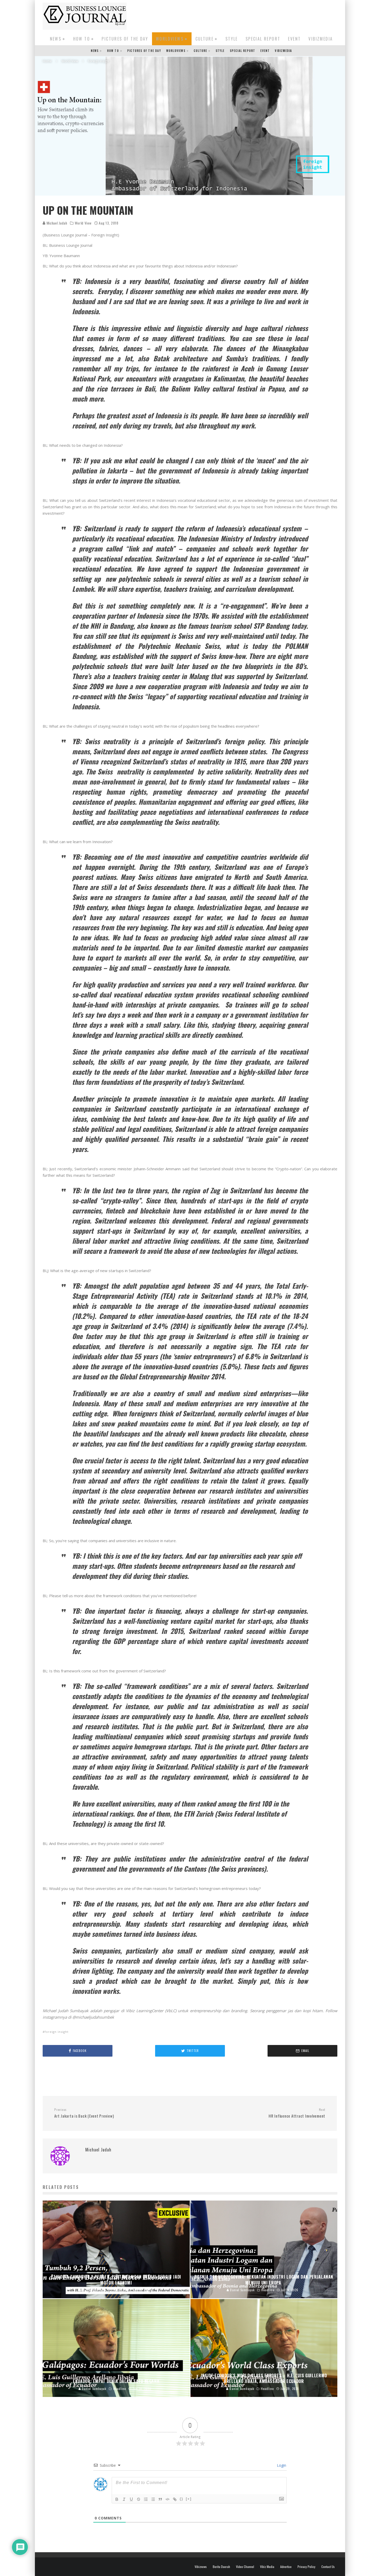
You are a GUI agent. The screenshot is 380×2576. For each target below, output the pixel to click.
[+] (189, 2499)
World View (83, 223)
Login (281, 2465)
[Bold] (117, 2499)
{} (181, 2499)
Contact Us (328, 2567)
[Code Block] (168, 2499)
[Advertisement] (243, 15)
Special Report (263, 39)
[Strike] (139, 2499)
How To (82, 39)
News (56, 39)
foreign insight (57, 2032)
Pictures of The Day (125, 39)
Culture (205, 39)
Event (294, 39)
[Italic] (124, 2499)
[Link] (175, 2499)
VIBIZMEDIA (321, 39)
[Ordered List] (146, 2499)
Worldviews (170, 39)
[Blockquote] (160, 2499)
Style (232, 39)
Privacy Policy (306, 2567)
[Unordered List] (153, 2499)
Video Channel (245, 2567)
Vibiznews (201, 2567)
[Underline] (131, 2499)
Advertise (286, 2567)
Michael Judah (56, 223)
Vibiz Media (267, 2567)
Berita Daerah (221, 2567)
